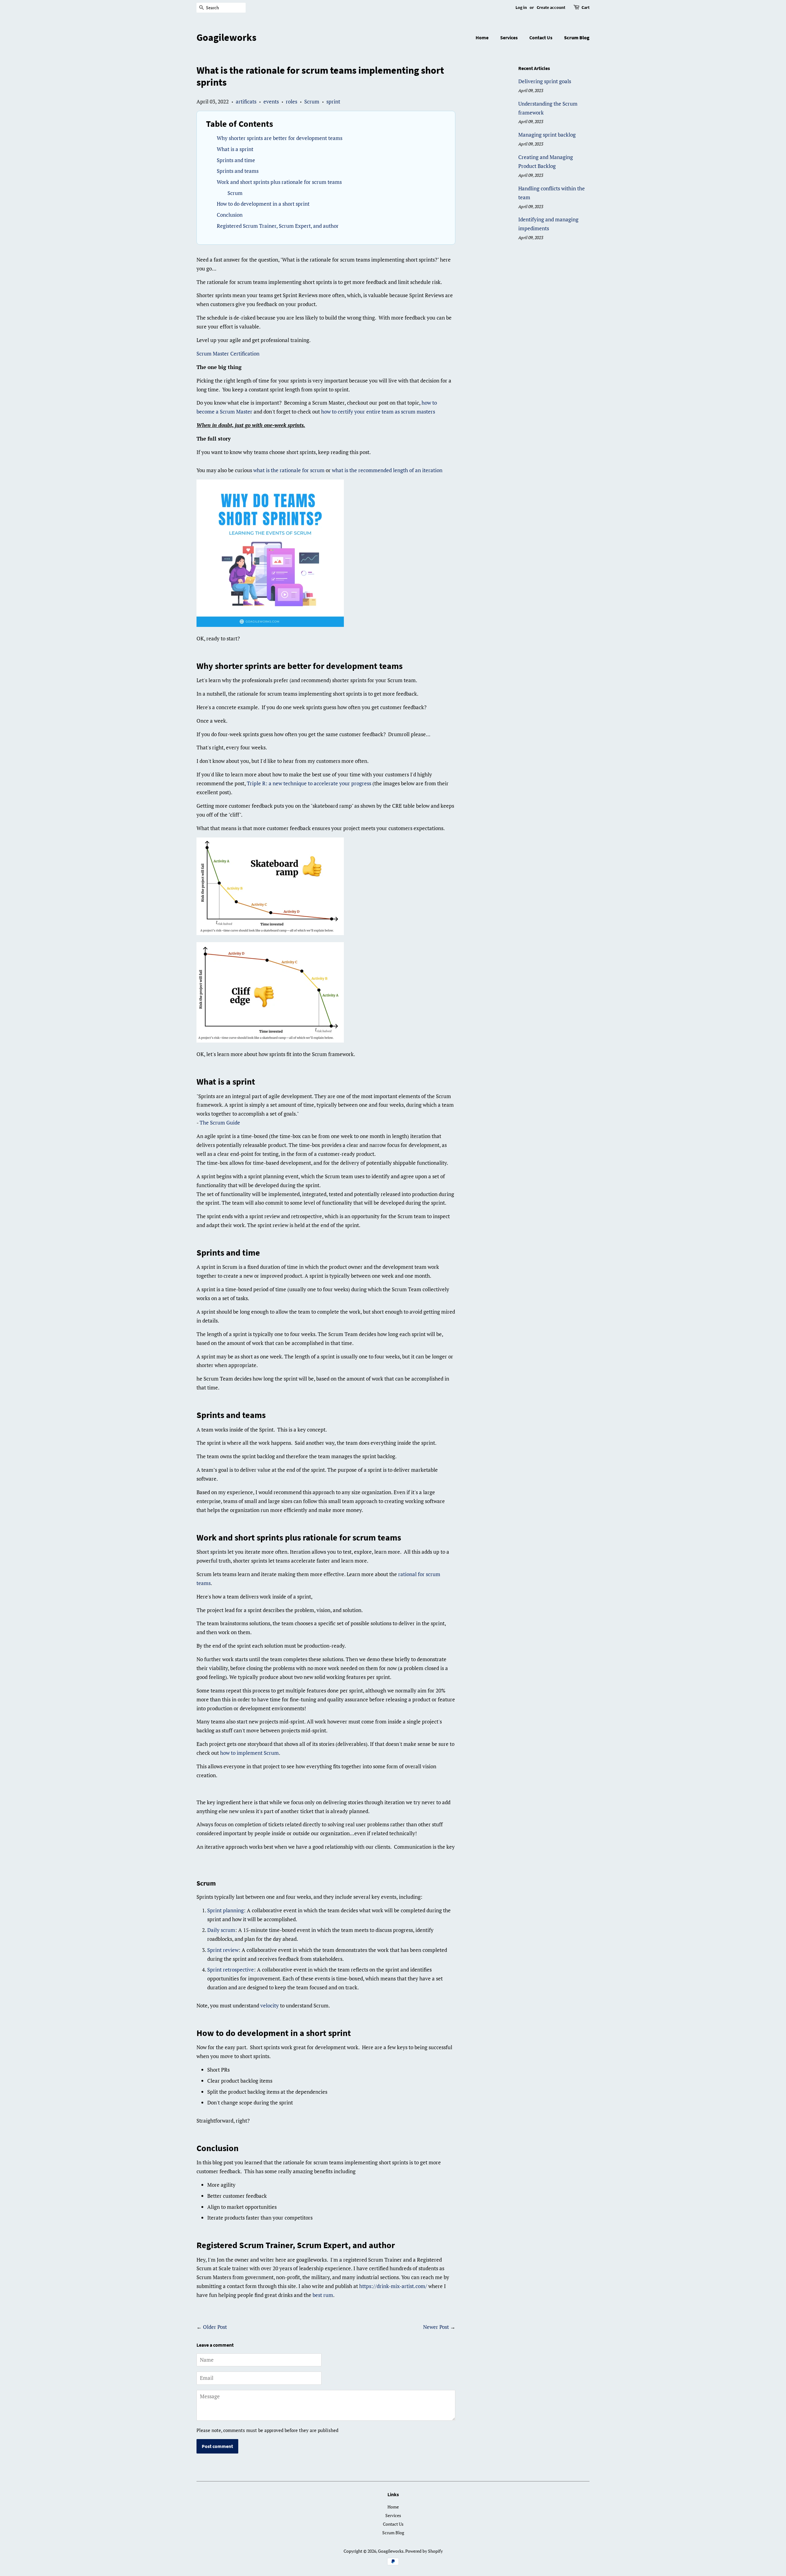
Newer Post (436, 2327)
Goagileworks (226, 37)
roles (292, 101)
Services (509, 37)
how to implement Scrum (249, 1753)
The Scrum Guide (220, 1123)
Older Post (215, 2327)
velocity (270, 2005)
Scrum (312, 101)
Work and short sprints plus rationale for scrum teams (279, 182)
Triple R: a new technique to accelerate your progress (309, 783)
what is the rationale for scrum (289, 470)
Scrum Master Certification (228, 354)
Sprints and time (236, 160)
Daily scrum (221, 1930)
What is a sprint (235, 149)
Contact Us (541, 37)
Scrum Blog (577, 37)
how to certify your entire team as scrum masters (378, 412)
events (271, 101)
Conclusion (230, 215)
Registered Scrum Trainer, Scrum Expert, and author (278, 226)
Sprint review (223, 1950)
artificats (246, 101)
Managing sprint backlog (547, 135)
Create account (551, 7)
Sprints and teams (238, 171)
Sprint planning (226, 1910)
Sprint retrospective (231, 1970)
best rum (323, 2295)
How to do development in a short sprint (263, 204)
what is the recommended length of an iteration (387, 470)
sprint (333, 101)
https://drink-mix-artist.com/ (393, 2286)
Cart (586, 7)
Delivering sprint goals (545, 81)
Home (482, 37)
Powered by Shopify (424, 2551)
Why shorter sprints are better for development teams (280, 138)
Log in (521, 7)
